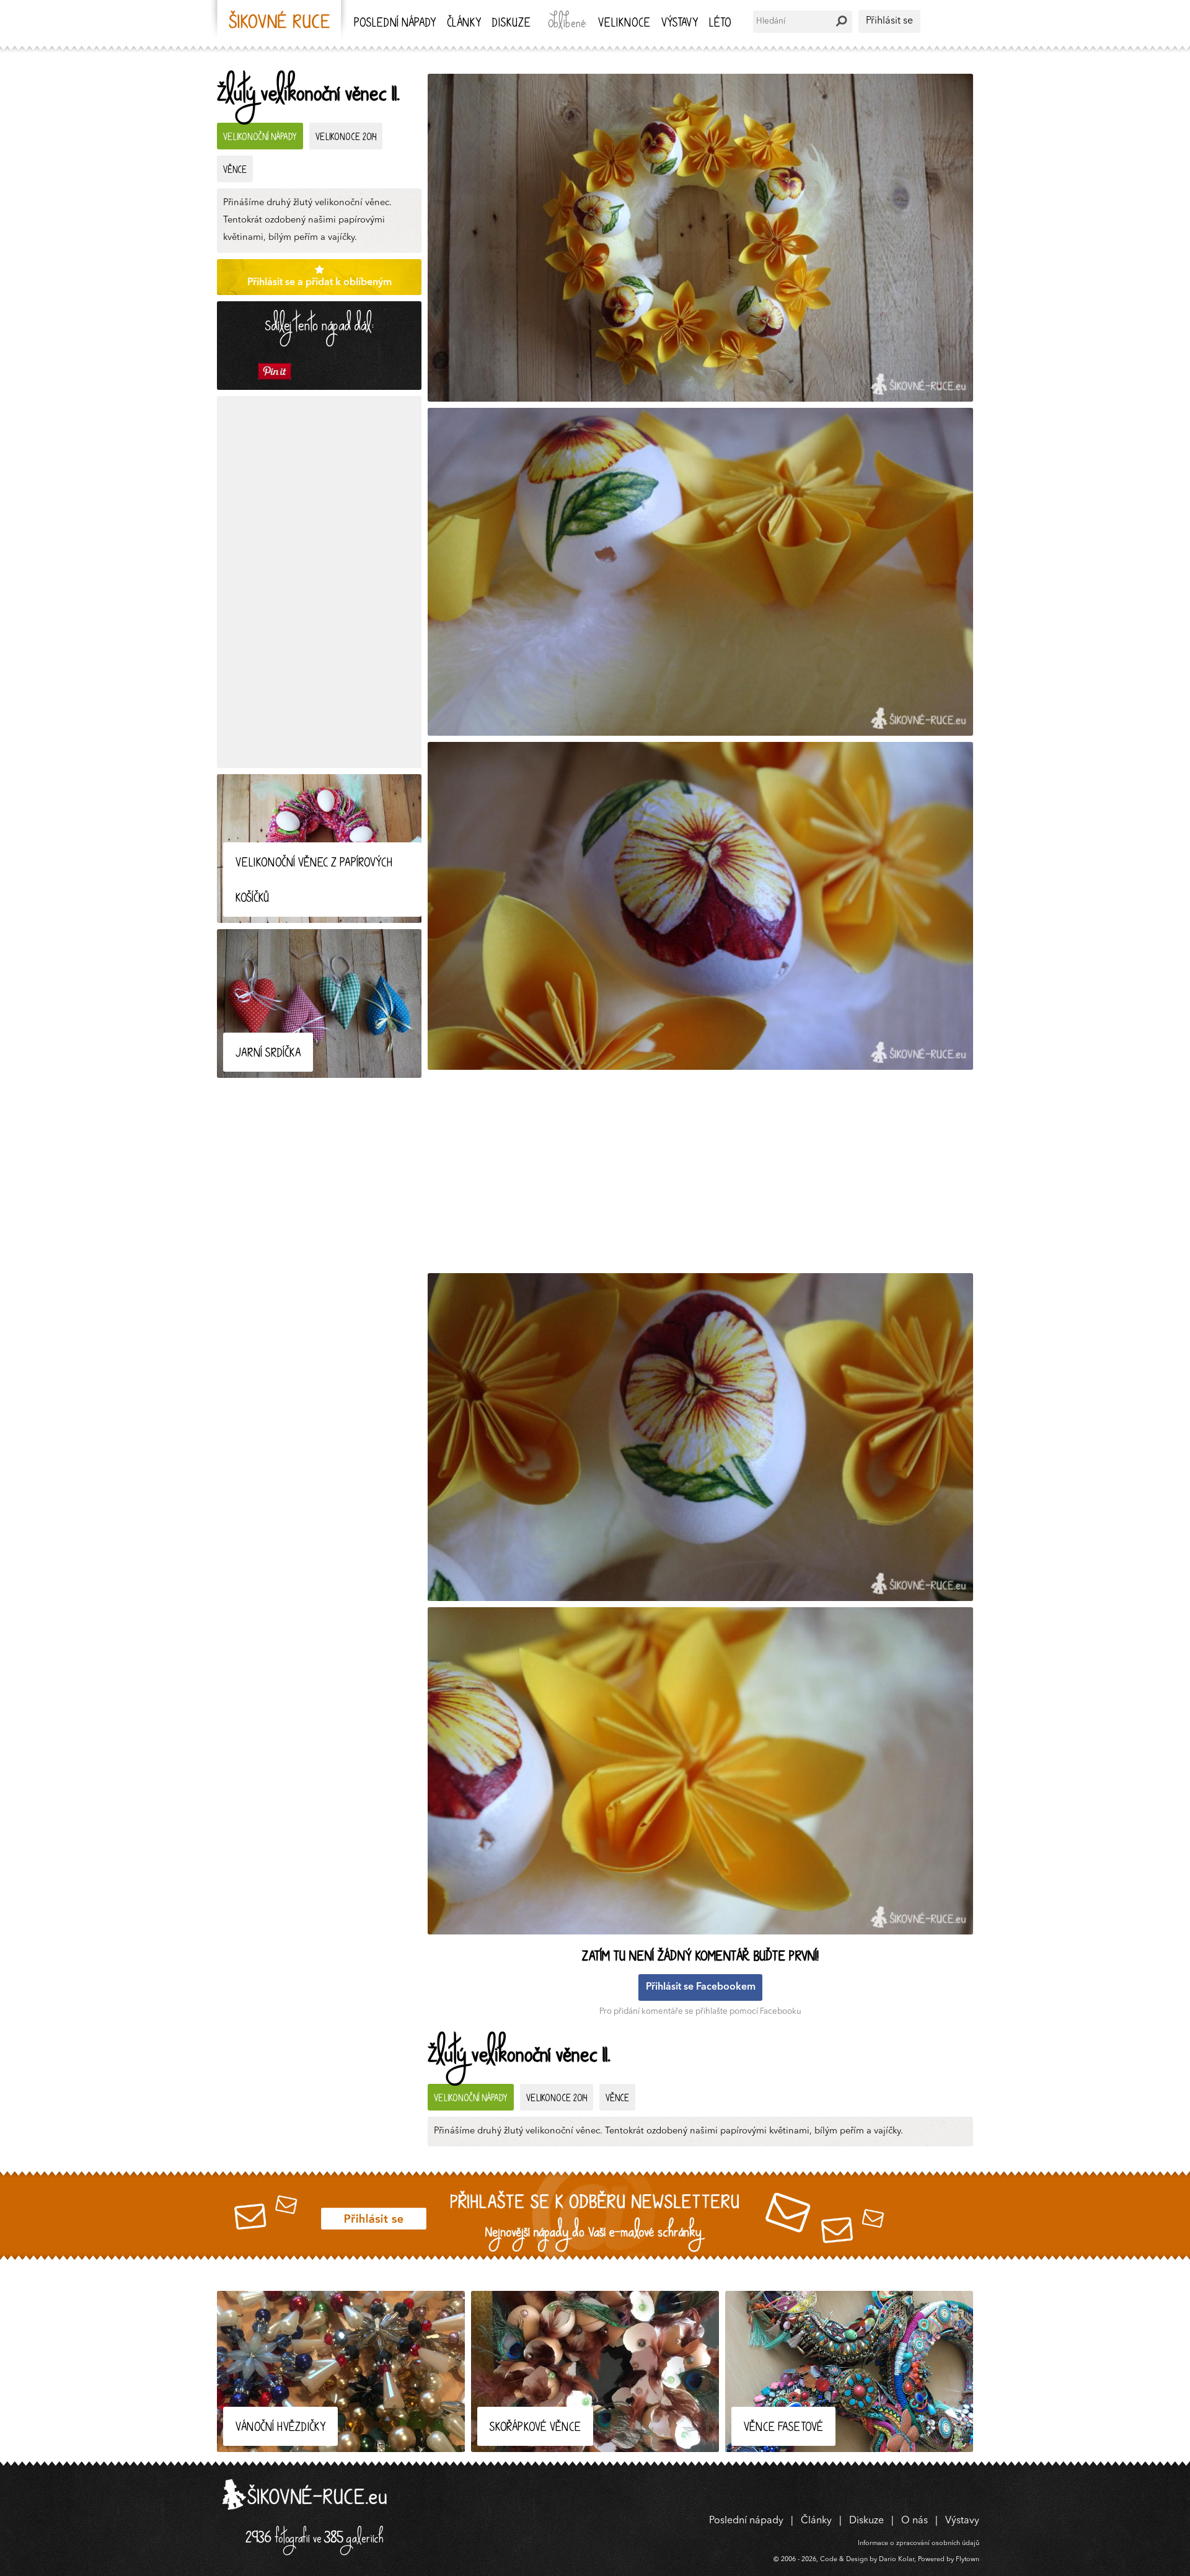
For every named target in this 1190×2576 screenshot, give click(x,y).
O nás (915, 2521)
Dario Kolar (897, 2560)
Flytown (967, 2560)
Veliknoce (624, 24)
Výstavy (680, 24)
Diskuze (511, 24)
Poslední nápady (395, 24)
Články (464, 24)
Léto (720, 24)
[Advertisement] (319, 582)
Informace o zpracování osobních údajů (919, 2543)
